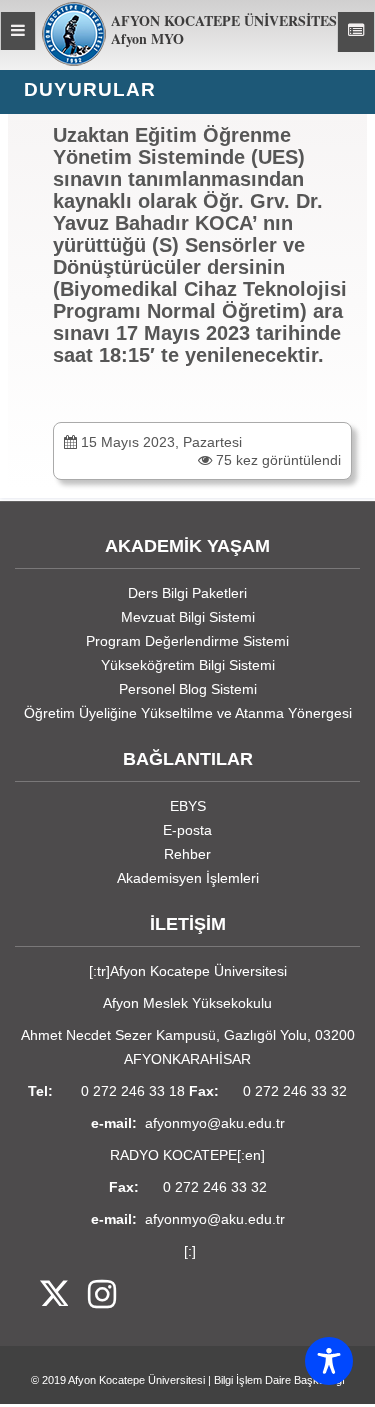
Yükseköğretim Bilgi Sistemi (188, 665)
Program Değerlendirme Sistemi (187, 641)
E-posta (187, 830)
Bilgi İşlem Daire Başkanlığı (279, 1380)
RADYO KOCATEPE (173, 1155)
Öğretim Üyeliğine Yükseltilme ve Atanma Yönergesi (188, 713)
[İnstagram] (92, 1295)
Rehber (187, 854)
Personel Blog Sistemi (188, 689)
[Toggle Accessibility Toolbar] (329, 1361)
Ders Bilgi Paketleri (187, 593)
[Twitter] (41, 1295)
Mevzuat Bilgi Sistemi (188, 617)
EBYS (188, 806)
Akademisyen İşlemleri (188, 878)
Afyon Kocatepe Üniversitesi (136, 1380)
